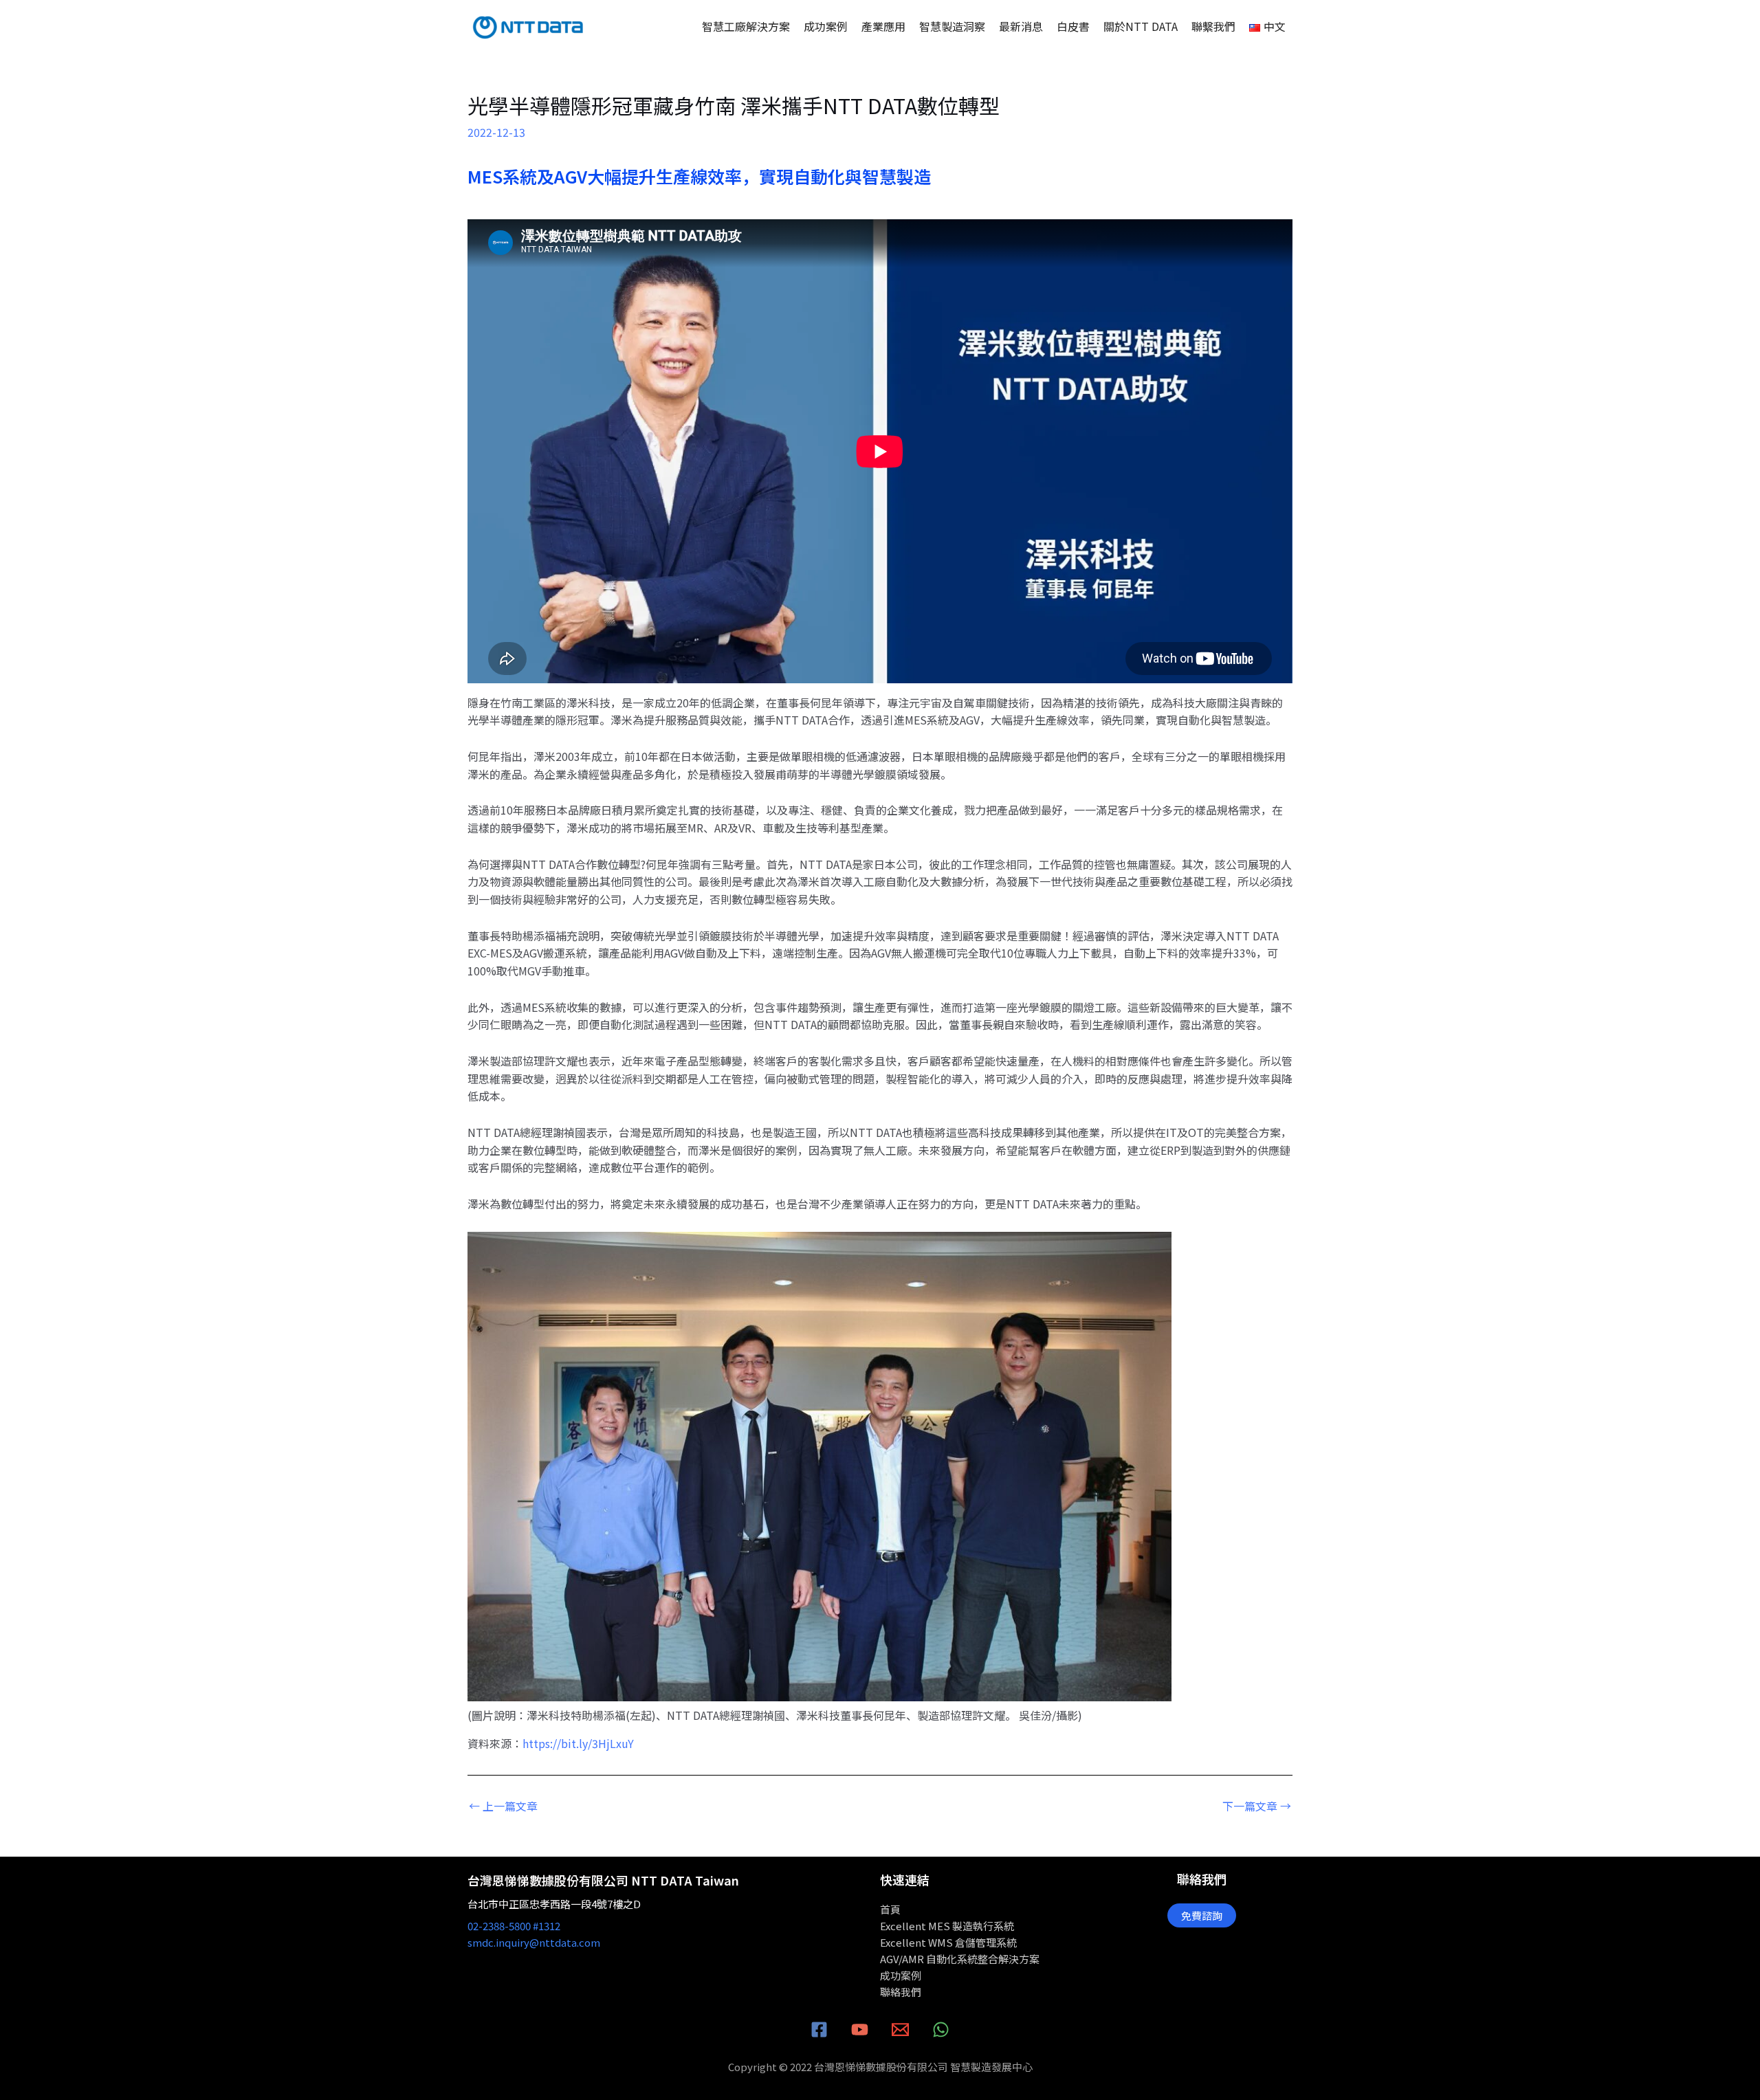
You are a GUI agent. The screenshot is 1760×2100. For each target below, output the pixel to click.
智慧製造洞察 (952, 26)
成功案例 (826, 26)
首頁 (890, 1909)
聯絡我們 (901, 1992)
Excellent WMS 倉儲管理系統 (948, 1942)
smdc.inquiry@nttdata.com (534, 1942)
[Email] (900, 2030)
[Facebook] (819, 2030)
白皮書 (1073, 26)
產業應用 (883, 26)
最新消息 (1021, 26)
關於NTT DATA (1141, 26)
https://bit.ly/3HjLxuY (578, 1743)
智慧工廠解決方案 (746, 26)
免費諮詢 (1202, 1915)
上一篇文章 (503, 1806)
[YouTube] (860, 2030)
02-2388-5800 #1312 (514, 1926)
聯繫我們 (1213, 26)
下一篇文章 (1257, 1806)
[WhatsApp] (941, 2030)
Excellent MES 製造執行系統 (947, 1926)
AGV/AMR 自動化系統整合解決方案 (960, 1959)
